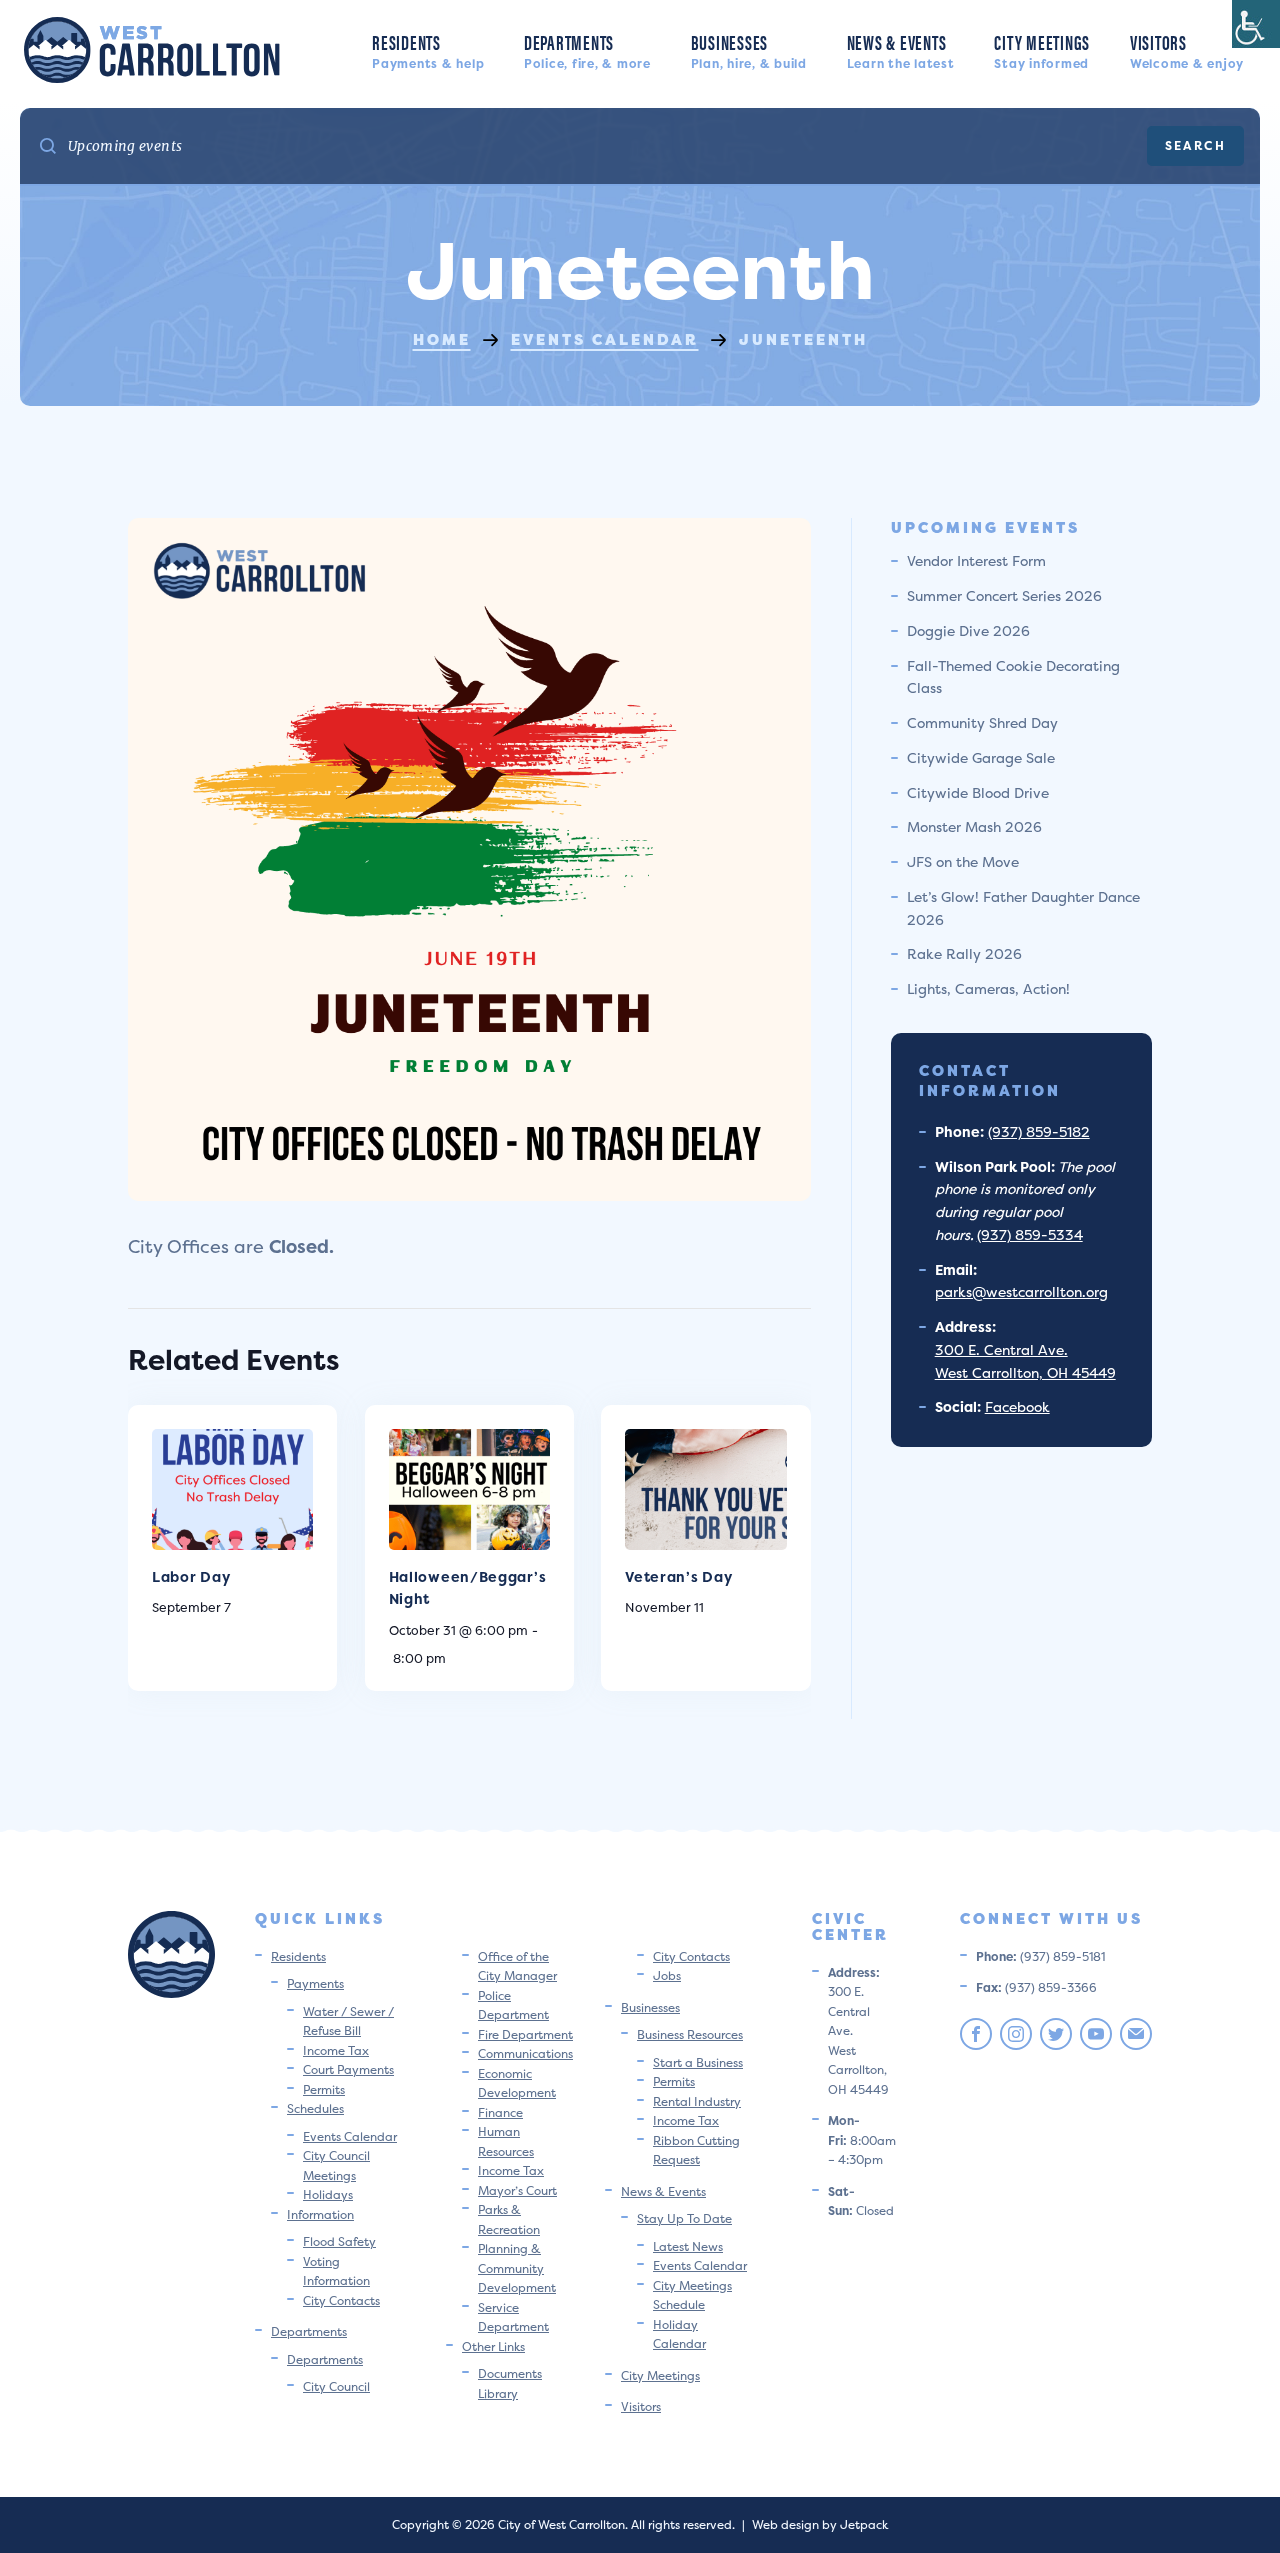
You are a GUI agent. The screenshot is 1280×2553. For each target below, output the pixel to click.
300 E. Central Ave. (1001, 1349)
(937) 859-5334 (1030, 1234)
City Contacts (341, 2300)
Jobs (667, 1975)
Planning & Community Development (517, 2268)
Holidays (328, 2194)
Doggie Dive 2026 (968, 630)
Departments (587, 49)
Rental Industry (697, 2101)
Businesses (749, 49)
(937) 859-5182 (1039, 1131)
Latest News (688, 2246)
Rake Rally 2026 (964, 953)
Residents (428, 49)
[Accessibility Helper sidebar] (1256, 24)
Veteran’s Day (678, 1576)
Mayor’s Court (517, 2190)
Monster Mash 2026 (974, 826)
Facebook (1017, 1406)
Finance (500, 2112)
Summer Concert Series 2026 (1004, 595)
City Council (336, 2386)
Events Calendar (350, 2136)
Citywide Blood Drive (978, 792)
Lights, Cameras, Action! (988, 988)
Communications (525, 2053)
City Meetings (1042, 49)
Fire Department (525, 2034)
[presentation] (232, 1489)
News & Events (901, 49)
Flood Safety (339, 2241)
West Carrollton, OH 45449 (1025, 1372)
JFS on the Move (963, 861)
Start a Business (698, 2062)
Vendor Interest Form (976, 560)
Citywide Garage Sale (981, 757)
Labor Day (191, 1576)
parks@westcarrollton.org (1021, 1291)
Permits (324, 2089)
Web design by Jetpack (820, 2524)
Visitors (1187, 49)
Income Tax (336, 2050)
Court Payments (348, 2069)
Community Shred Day (982, 722)
